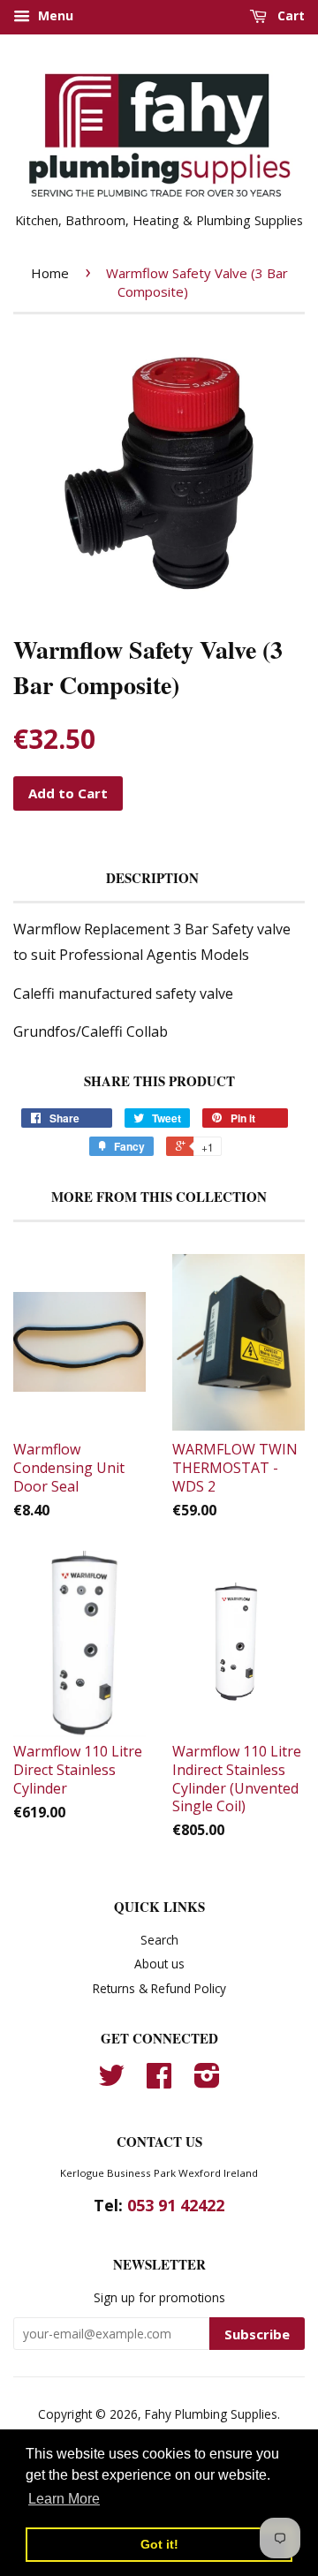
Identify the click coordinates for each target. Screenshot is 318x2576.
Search (159, 1940)
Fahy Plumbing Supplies (211, 2414)
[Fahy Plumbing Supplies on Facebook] (159, 2081)
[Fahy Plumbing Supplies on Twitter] (111, 2081)
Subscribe (257, 2334)
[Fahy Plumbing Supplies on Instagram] (207, 2081)
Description (152, 878)
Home (50, 273)
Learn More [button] (64, 2499)
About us (159, 1964)
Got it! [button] (159, 2544)
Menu (54, 15)
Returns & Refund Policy (159, 1988)
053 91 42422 (176, 2205)
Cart (289, 15)
